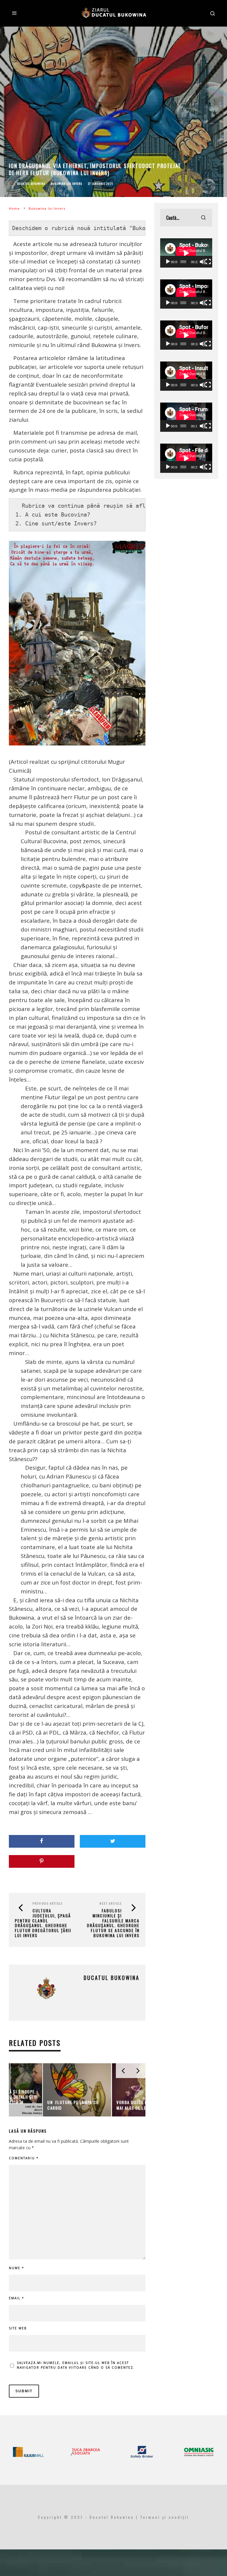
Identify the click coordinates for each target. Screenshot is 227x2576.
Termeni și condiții (165, 2517)
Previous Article (48, 1903)
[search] (203, 218)
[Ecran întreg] (208, 262)
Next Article (111, 1903)
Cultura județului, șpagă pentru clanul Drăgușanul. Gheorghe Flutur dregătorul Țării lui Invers (43, 1923)
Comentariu (24, 2158)
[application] (186, 253)
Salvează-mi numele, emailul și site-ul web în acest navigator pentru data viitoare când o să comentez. (76, 2365)
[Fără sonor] (202, 262)
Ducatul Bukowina (31, 184)
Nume (17, 2268)
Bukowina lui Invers (67, 184)
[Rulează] (168, 262)
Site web (18, 2328)
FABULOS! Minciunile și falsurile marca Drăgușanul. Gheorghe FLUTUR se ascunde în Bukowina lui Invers (113, 1923)
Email (17, 2298)
